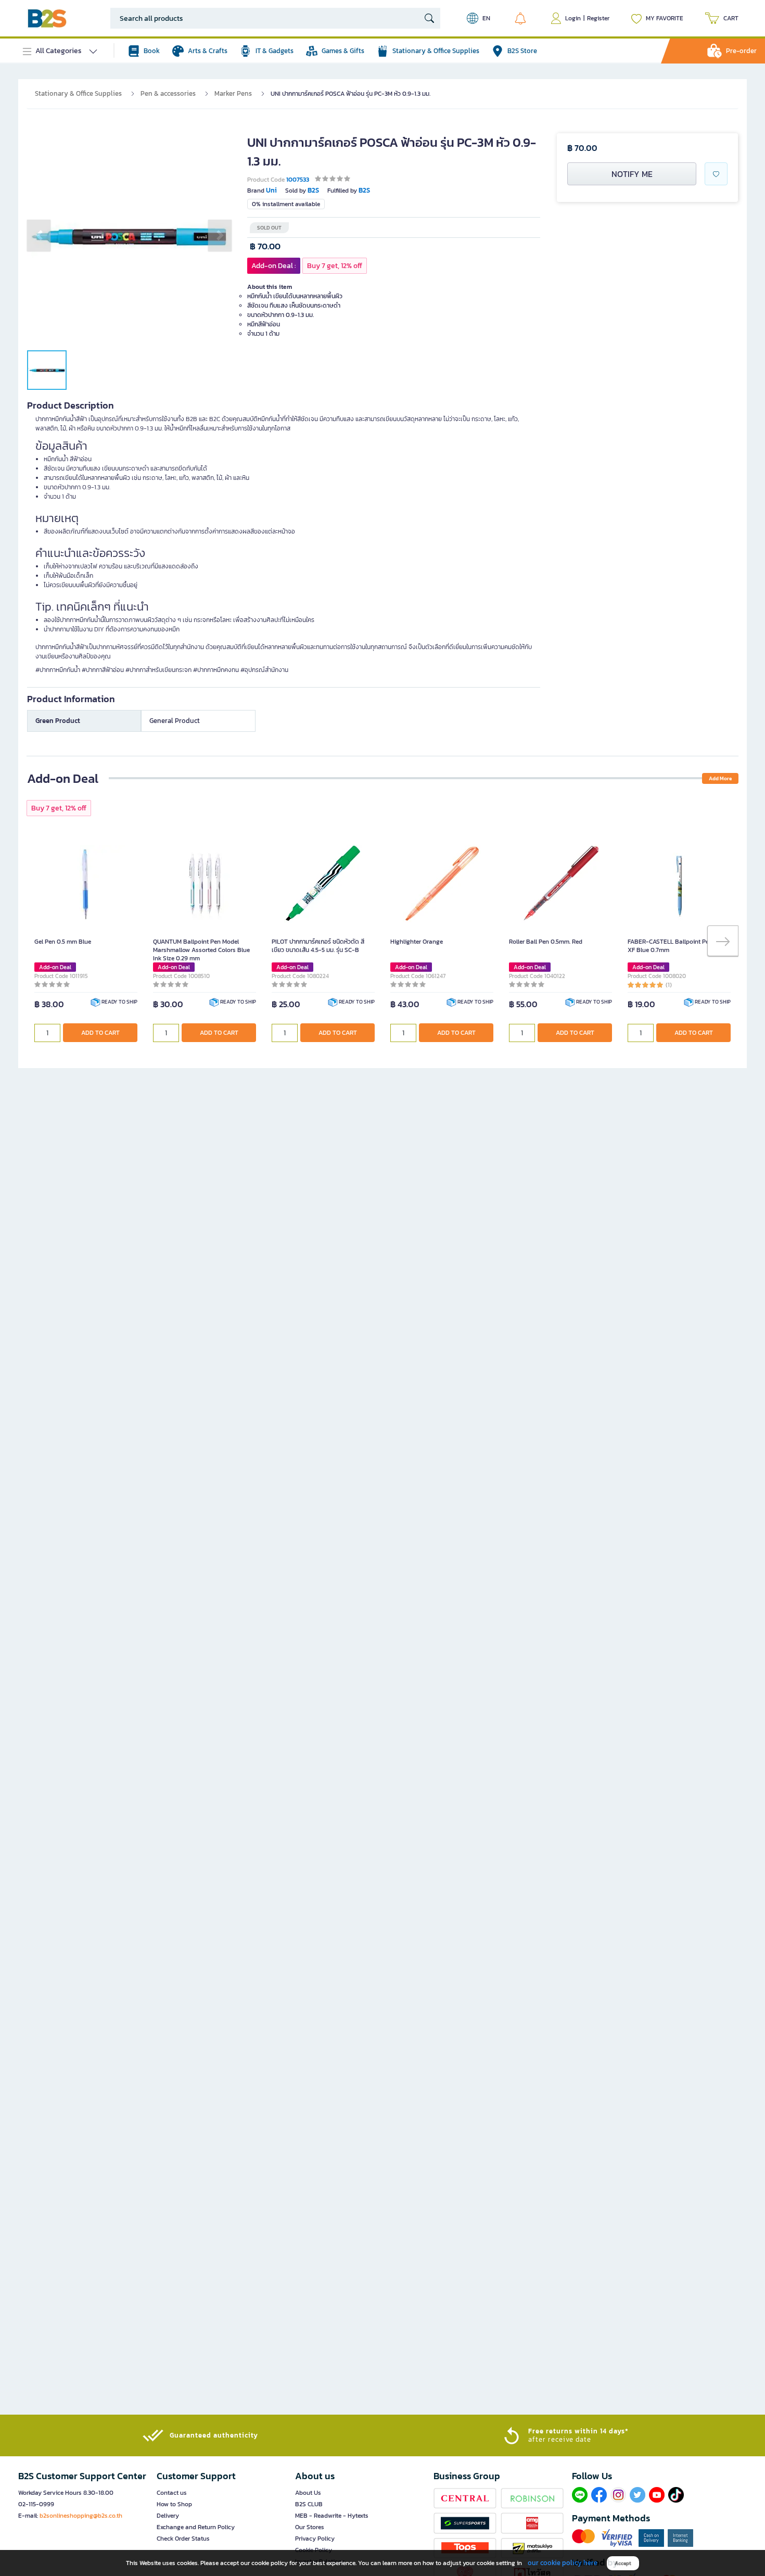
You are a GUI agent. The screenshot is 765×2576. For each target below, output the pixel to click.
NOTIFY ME (632, 174)
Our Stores (310, 2527)
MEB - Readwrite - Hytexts (332, 2516)
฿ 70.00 (265, 246)
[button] (39, 235)
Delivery (168, 2516)
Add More (720, 778)
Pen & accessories (168, 93)
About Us (308, 2493)
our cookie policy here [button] (563, 2563)
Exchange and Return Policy (196, 2527)
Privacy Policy (315, 2539)
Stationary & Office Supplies (78, 93)
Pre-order (741, 51)
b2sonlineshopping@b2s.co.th (81, 2516)
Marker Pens (233, 93)
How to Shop (174, 2504)
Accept (623, 2563)
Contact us (172, 2493)
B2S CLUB (309, 2504)
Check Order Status (183, 2539)
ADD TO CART (100, 1033)
